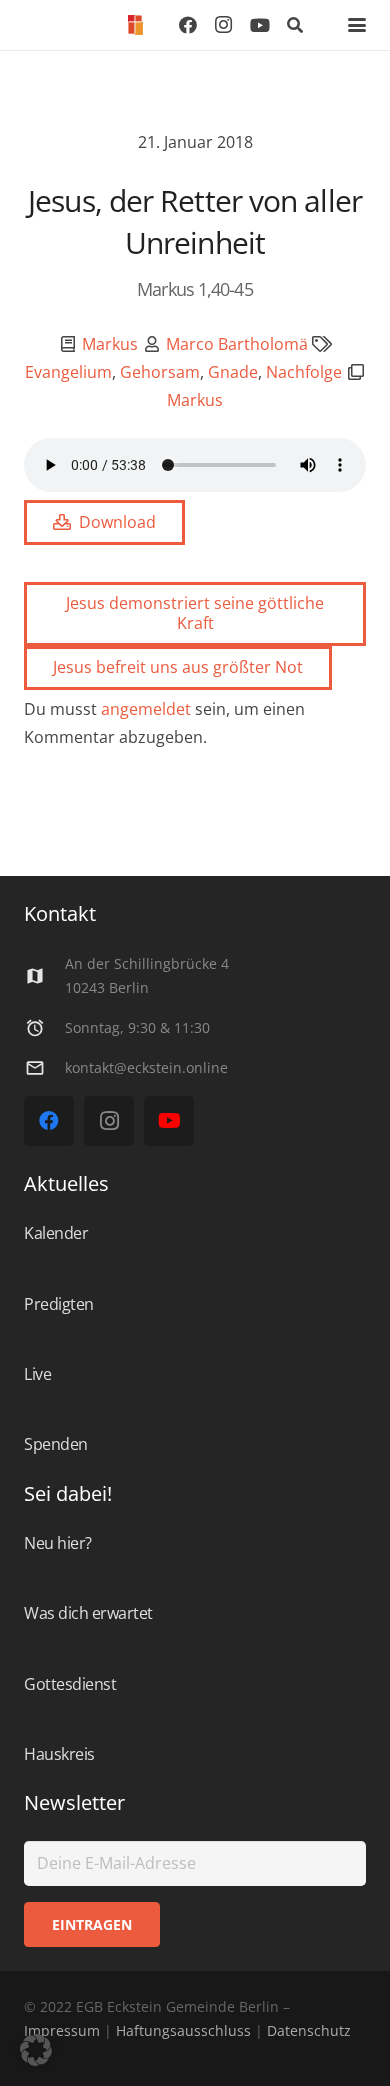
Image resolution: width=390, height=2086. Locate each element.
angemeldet (146, 709)
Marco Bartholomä (237, 344)
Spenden (56, 1444)
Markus (110, 344)
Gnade (233, 372)
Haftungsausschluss (183, 2030)
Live (37, 1374)
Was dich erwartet (88, 1613)
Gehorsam (160, 372)
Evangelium (68, 372)
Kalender (56, 1233)
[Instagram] (224, 25)
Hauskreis (59, 1754)
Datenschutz (307, 2030)
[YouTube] (260, 25)
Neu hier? (58, 1543)
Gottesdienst (70, 1684)
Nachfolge (304, 372)
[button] (295, 25)
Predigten (59, 1304)
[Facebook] (188, 25)
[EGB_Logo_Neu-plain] (135, 25)
